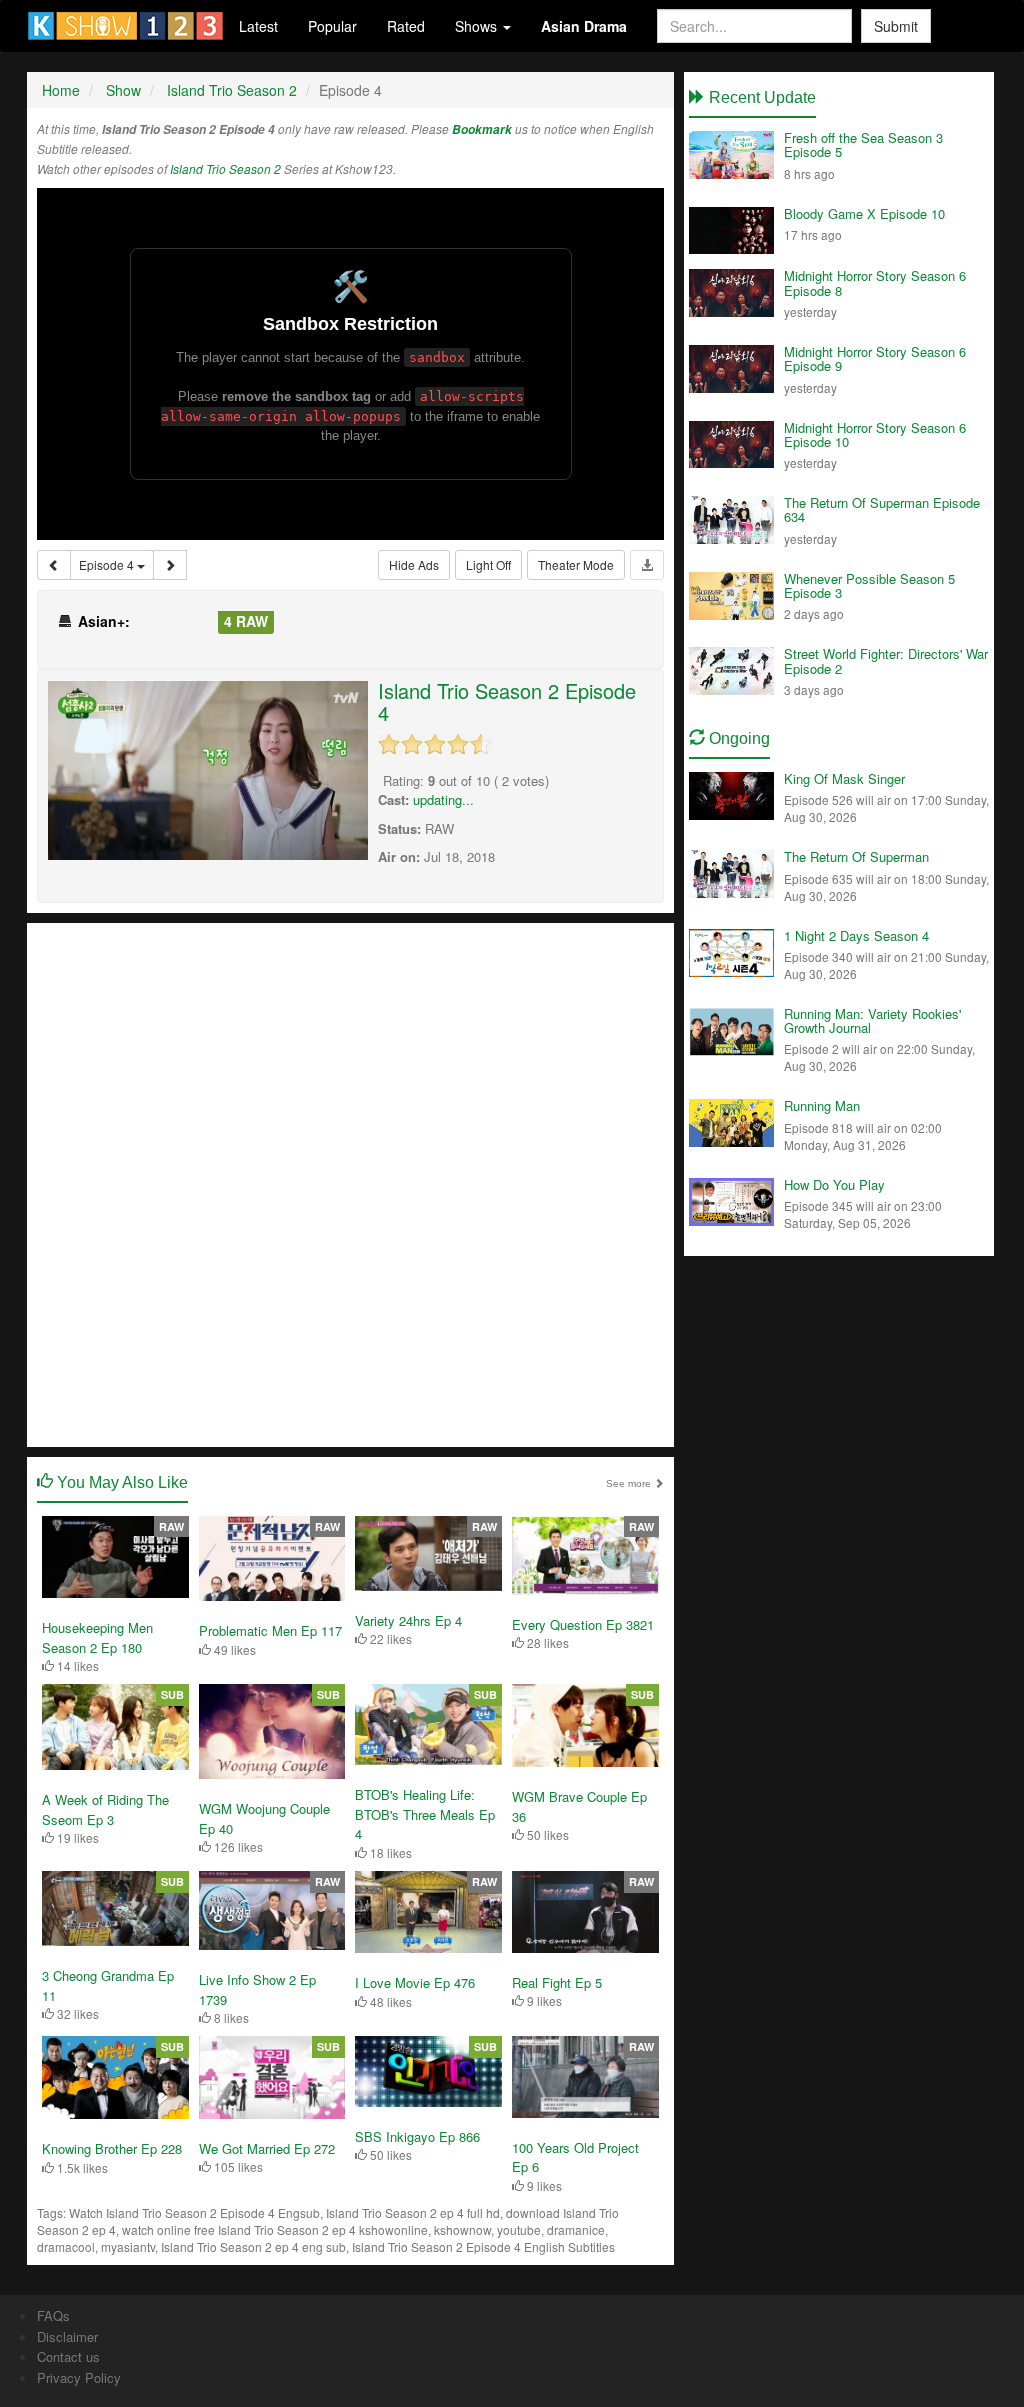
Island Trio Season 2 (225, 169)
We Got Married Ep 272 (267, 2148)
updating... (443, 799)
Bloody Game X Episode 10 (864, 213)
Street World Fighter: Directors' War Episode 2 (886, 660)
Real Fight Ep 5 (557, 1982)
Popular (332, 26)
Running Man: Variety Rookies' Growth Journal (872, 1020)
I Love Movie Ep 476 (415, 1982)
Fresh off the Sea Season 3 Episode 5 (863, 144)
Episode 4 (108, 564)
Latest (258, 26)
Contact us (68, 2356)
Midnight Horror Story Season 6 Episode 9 (875, 358)
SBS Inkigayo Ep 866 (417, 2136)
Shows (478, 26)
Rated (406, 26)
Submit (896, 26)
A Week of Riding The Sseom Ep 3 (105, 1809)
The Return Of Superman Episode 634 (882, 509)
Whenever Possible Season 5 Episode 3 (869, 585)
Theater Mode (576, 564)
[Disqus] (350, 1183)
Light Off (488, 564)
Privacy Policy (79, 2377)
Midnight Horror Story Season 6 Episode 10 (875, 434)
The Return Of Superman (856, 856)
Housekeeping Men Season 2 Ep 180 (97, 1637)
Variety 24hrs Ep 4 (408, 1620)
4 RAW (246, 621)
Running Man (822, 1105)
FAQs (53, 2315)
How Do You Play (834, 1184)
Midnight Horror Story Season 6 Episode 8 (875, 282)
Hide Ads (414, 564)
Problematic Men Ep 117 (270, 1630)
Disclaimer (67, 2336)
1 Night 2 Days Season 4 (856, 935)
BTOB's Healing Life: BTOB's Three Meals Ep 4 (425, 1814)
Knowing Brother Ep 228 (112, 2148)
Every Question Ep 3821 (583, 1624)
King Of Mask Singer (844, 778)
